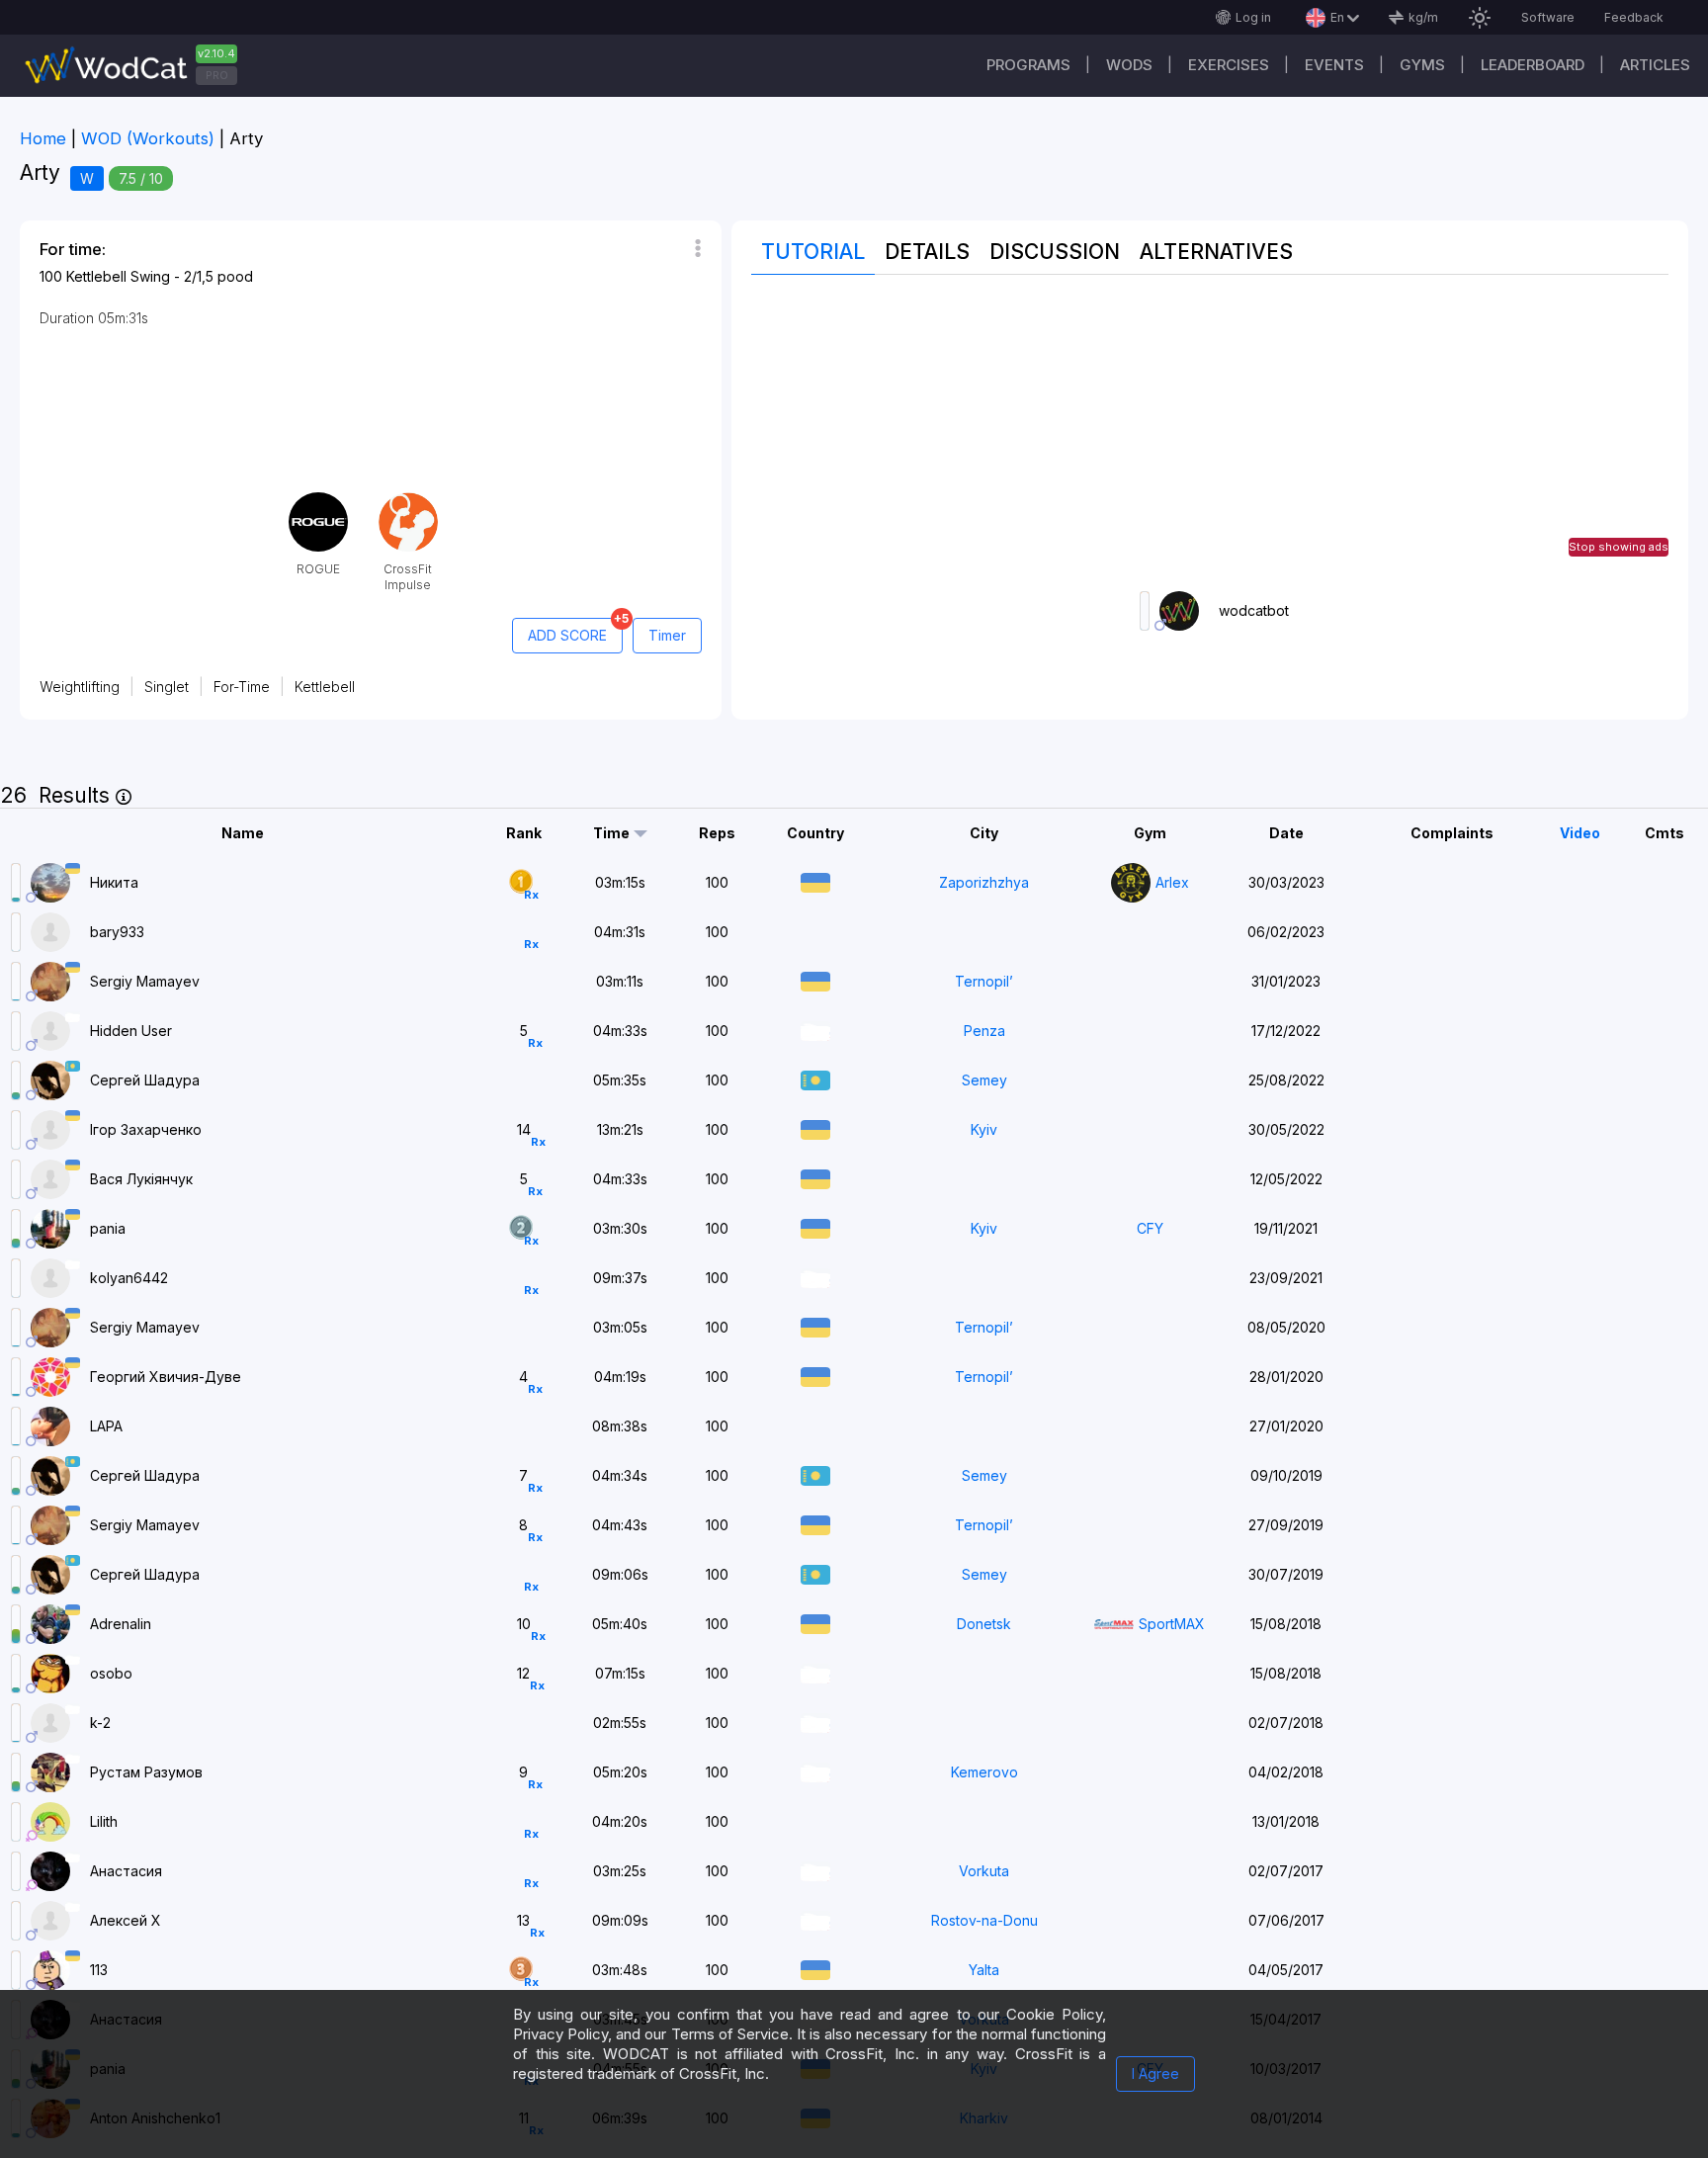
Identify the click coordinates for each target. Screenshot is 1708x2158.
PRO (217, 75)
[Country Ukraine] (815, 880)
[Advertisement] (1210, 433)
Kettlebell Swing (118, 276)
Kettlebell (325, 687)
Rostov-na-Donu (984, 1920)
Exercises (1229, 65)
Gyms (1422, 65)
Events (1334, 65)
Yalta (984, 1970)
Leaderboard (1533, 65)
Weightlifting (80, 687)
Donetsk (984, 1624)
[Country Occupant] (815, 1029)
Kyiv (984, 1129)
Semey (984, 1080)
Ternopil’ (984, 981)
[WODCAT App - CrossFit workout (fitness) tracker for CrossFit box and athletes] (138, 66)
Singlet (167, 687)
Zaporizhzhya (984, 882)
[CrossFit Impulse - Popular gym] (408, 500)
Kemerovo (984, 1772)
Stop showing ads (1619, 547)
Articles (1655, 65)
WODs (1129, 65)
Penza (984, 1031)
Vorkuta (984, 1871)
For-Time (242, 687)
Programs (1028, 65)
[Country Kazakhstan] (815, 1078)
